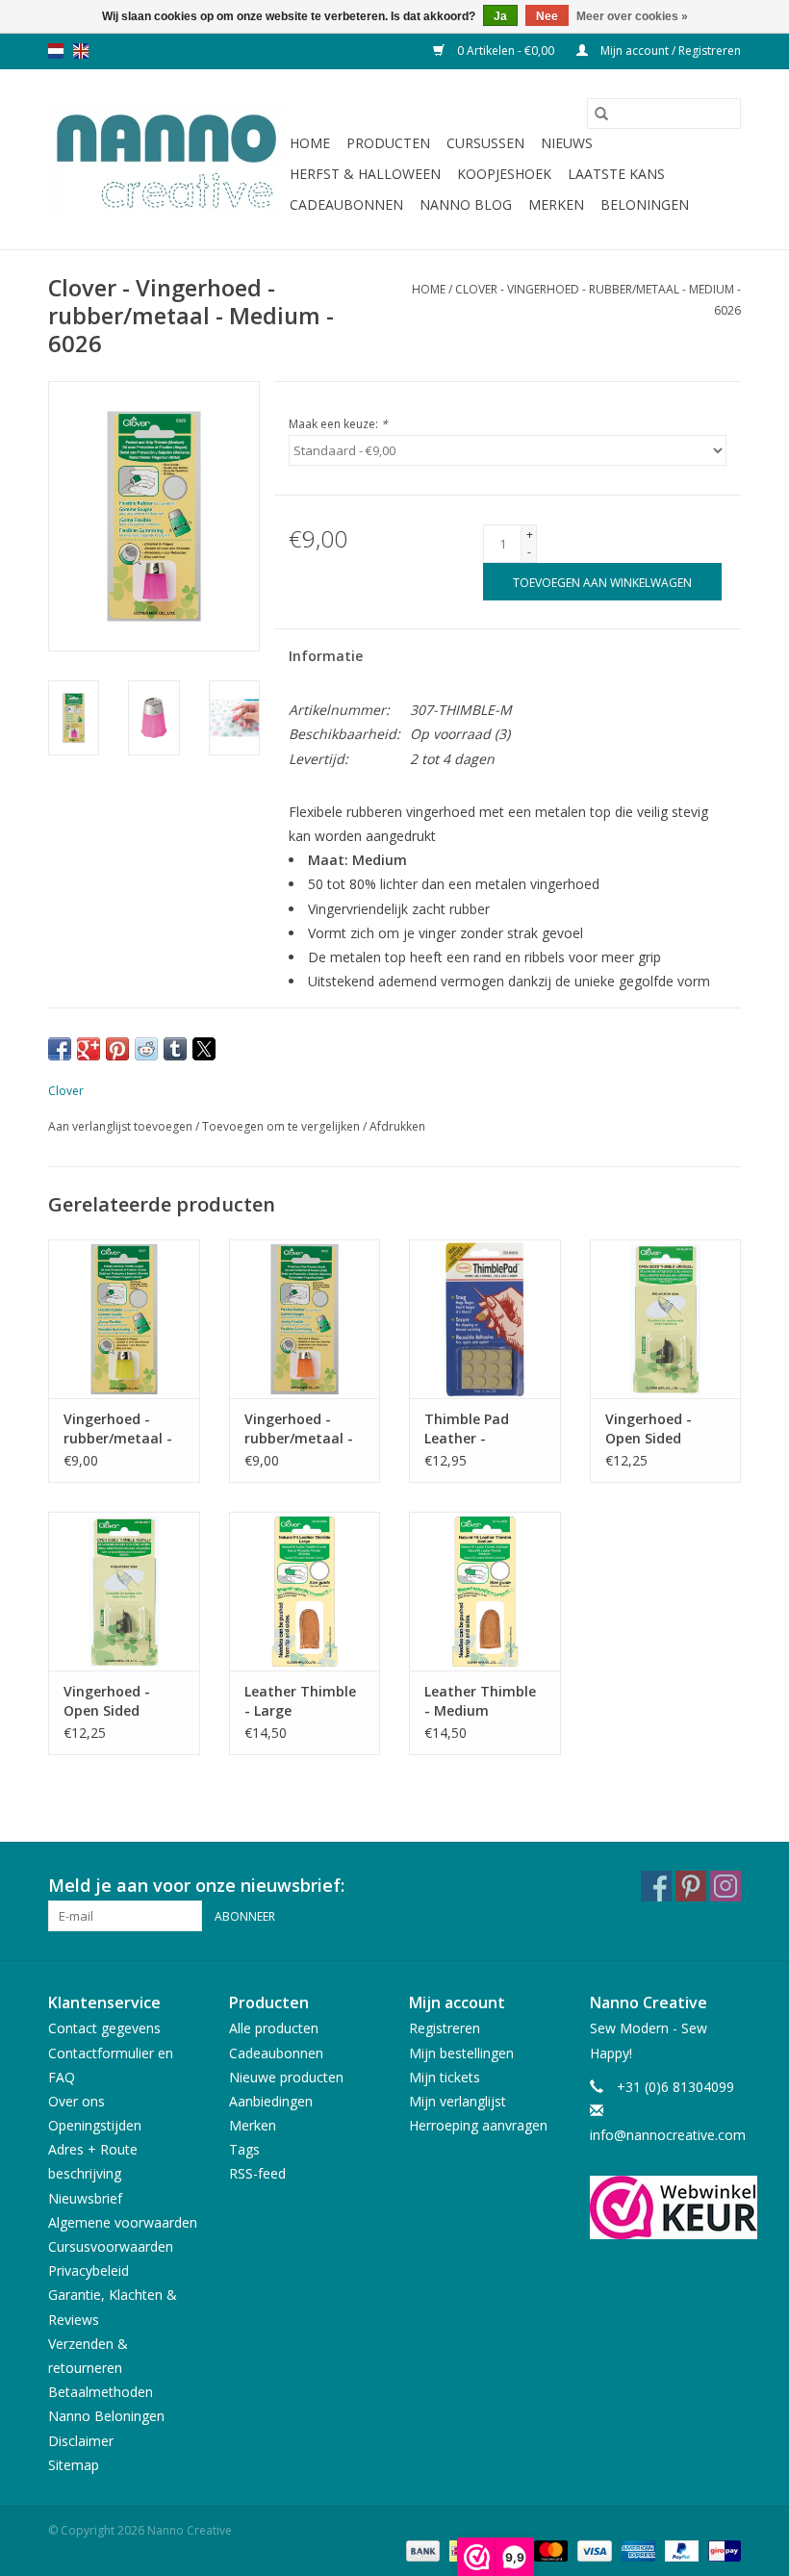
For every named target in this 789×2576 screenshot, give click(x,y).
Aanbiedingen (271, 2101)
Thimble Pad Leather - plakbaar (467, 1429)
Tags (244, 2149)
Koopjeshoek (504, 174)
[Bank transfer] (421, 2550)
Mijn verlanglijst (458, 2101)
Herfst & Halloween (365, 174)
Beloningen (645, 204)
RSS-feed (257, 2173)
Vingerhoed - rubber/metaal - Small (299, 1429)
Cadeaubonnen (346, 204)
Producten (388, 143)
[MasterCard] (549, 2550)
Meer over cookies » (632, 16)
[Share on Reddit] (146, 1049)
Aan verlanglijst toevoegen (122, 1126)
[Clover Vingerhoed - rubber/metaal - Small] (305, 1319)
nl (56, 51)
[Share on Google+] (89, 1049)
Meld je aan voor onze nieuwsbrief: (196, 1886)
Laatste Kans (616, 174)
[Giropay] (721, 2550)
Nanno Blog (466, 204)
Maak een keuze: (338, 424)
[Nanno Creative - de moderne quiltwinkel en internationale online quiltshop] (166, 160)
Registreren (445, 2028)
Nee (547, 16)
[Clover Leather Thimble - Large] (305, 1591)
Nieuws (567, 143)
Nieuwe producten (286, 2077)
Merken (556, 204)
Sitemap (74, 2465)
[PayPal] (680, 2550)
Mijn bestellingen (461, 2053)
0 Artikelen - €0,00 (506, 51)
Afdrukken (397, 1126)
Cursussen (485, 143)
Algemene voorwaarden (123, 2222)
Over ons (76, 2101)
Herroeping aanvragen (478, 2125)
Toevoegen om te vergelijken (282, 1126)
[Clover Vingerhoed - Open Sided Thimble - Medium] (666, 1319)
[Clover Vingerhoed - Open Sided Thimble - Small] (124, 1591)
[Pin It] (117, 1049)
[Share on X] (204, 1049)
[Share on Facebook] (60, 1049)
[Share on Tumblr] (175, 1049)
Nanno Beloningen (106, 2416)
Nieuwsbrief (85, 2198)
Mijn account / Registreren (669, 51)
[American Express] (636, 2550)
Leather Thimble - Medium (480, 1701)
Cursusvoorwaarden (111, 2246)
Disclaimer (81, 2441)
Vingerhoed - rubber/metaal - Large (118, 1429)
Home (310, 143)
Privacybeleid (89, 2270)
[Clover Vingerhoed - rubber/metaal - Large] (124, 1319)
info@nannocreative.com (668, 2135)
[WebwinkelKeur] (666, 2207)
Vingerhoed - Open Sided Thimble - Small (117, 1701)
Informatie (326, 656)
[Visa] (592, 2550)
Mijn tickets (445, 2077)
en (81, 51)
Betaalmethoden (101, 2392)
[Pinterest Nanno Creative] (691, 1886)
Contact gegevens (104, 2028)
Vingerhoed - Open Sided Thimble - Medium (649, 1429)
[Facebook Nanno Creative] (656, 1886)
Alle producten (274, 2028)
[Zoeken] (601, 114)
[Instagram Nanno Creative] (725, 1886)
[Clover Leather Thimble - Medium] (485, 1591)
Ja (500, 16)
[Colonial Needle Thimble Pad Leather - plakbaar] (485, 1319)
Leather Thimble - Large (300, 1701)
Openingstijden (95, 2125)
